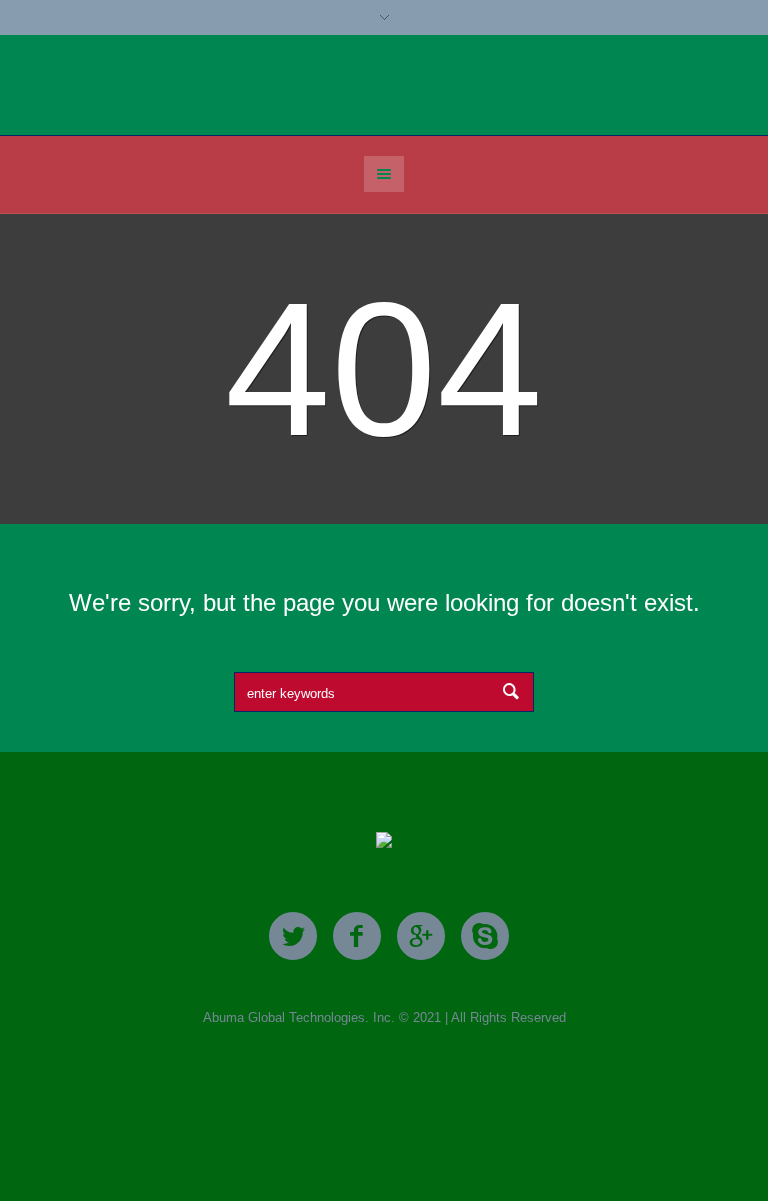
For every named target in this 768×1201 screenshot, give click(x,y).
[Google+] (421, 937)
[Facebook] (357, 937)
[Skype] (485, 937)
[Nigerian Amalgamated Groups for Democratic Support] (384, 841)
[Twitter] (293, 937)
